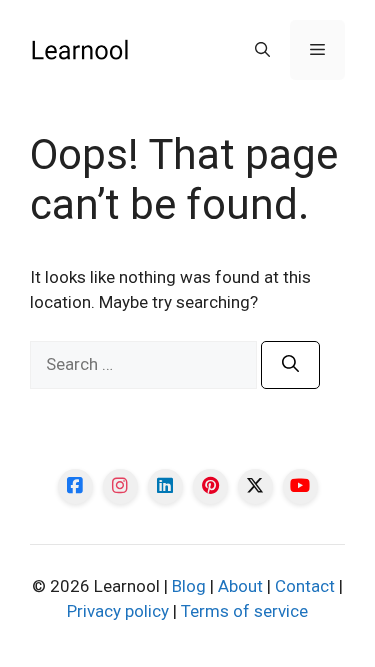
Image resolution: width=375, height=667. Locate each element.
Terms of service (244, 611)
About (240, 586)
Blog (189, 586)
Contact (305, 586)
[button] (262, 50)
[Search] (290, 365)
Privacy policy (118, 611)
